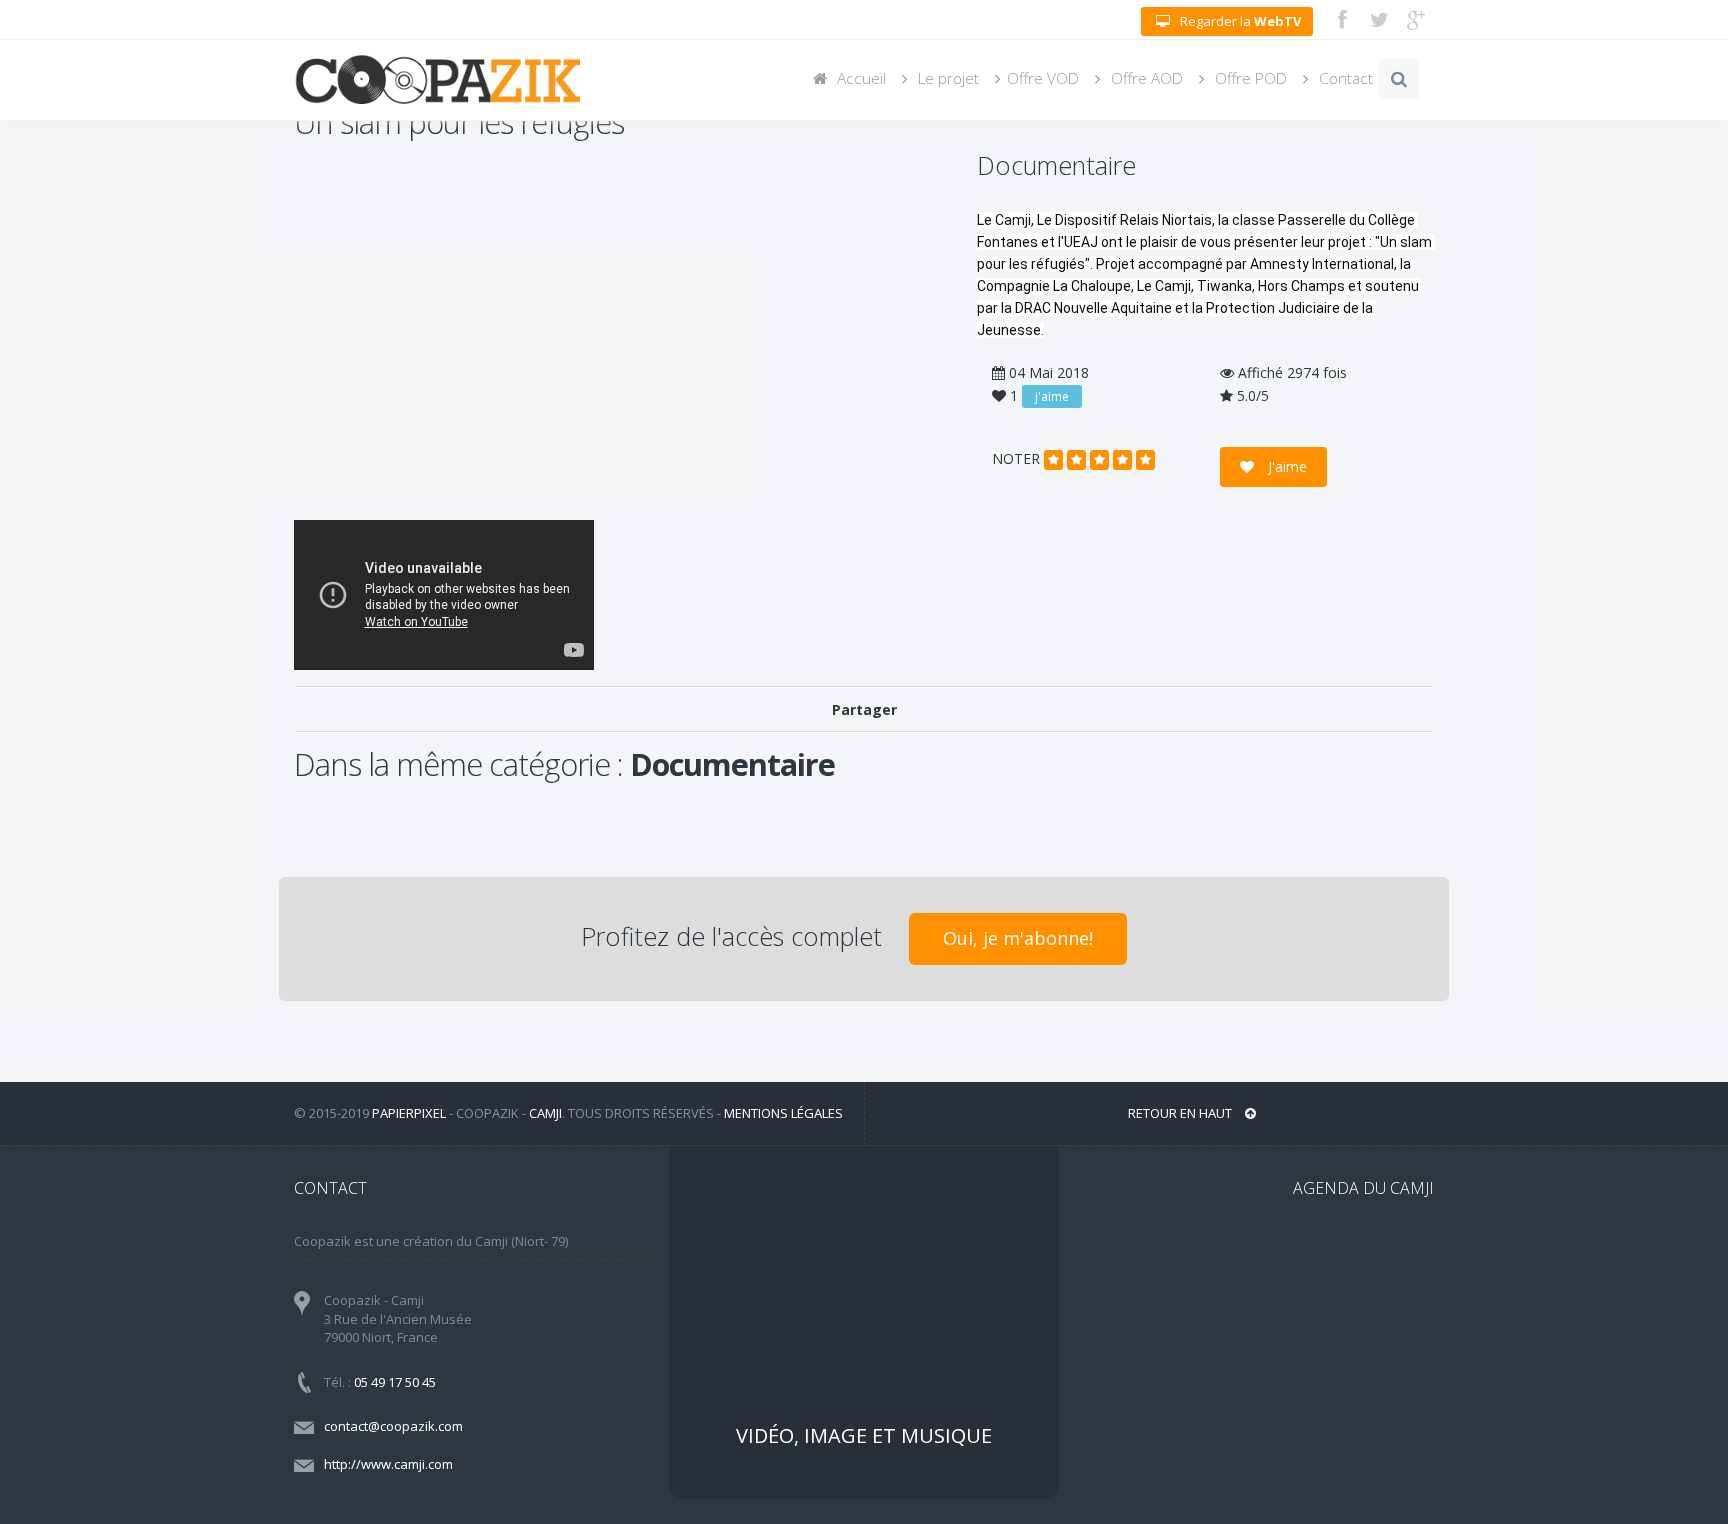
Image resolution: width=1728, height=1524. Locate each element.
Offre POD (1249, 78)
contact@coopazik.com (393, 1426)
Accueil (859, 78)
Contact (1344, 78)
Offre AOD (1145, 78)
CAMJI (545, 1113)
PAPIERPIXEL (409, 1113)
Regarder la (1240, 21)
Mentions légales (783, 1113)
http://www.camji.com (388, 1464)
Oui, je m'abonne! (1018, 938)
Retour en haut (1181, 1113)
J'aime (1285, 466)
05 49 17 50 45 (395, 1382)
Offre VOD (1043, 78)
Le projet (946, 78)
